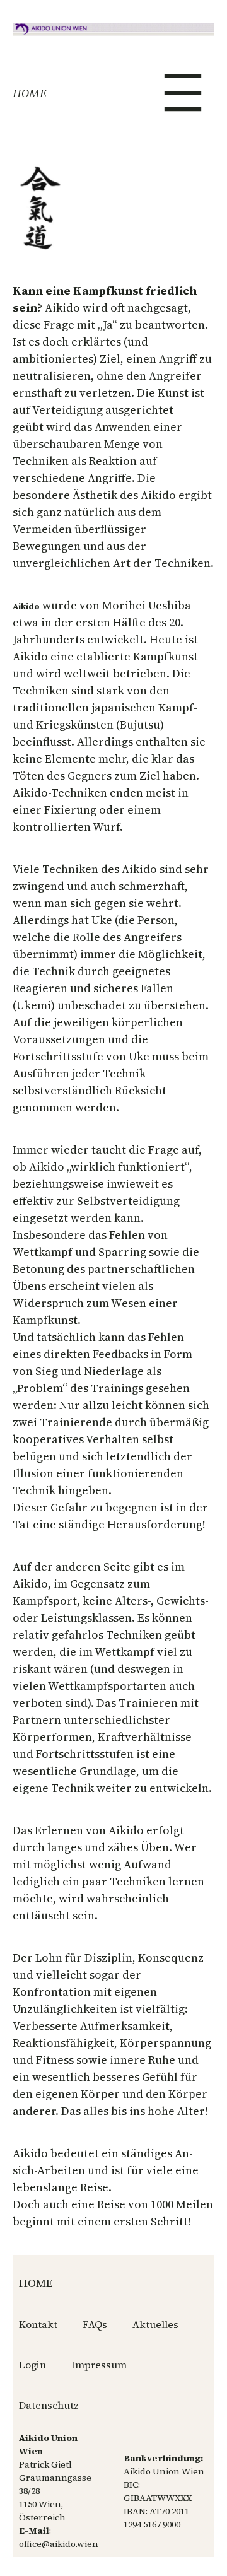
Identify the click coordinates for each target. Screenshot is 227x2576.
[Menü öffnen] (183, 93)
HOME (30, 93)
